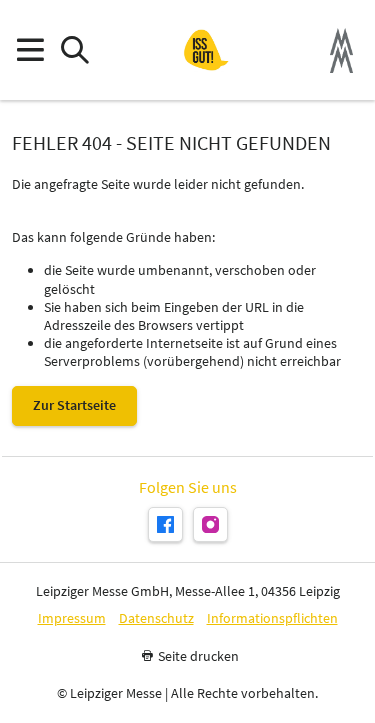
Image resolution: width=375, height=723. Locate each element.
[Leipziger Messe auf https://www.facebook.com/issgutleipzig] (165, 524)
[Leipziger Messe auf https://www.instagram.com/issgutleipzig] (210, 524)
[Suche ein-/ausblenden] (74, 50)
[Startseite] (206, 50)
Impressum (72, 618)
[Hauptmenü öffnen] (29, 50)
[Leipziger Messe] (341, 50)
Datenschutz (156, 618)
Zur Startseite (74, 405)
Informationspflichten (272, 618)
